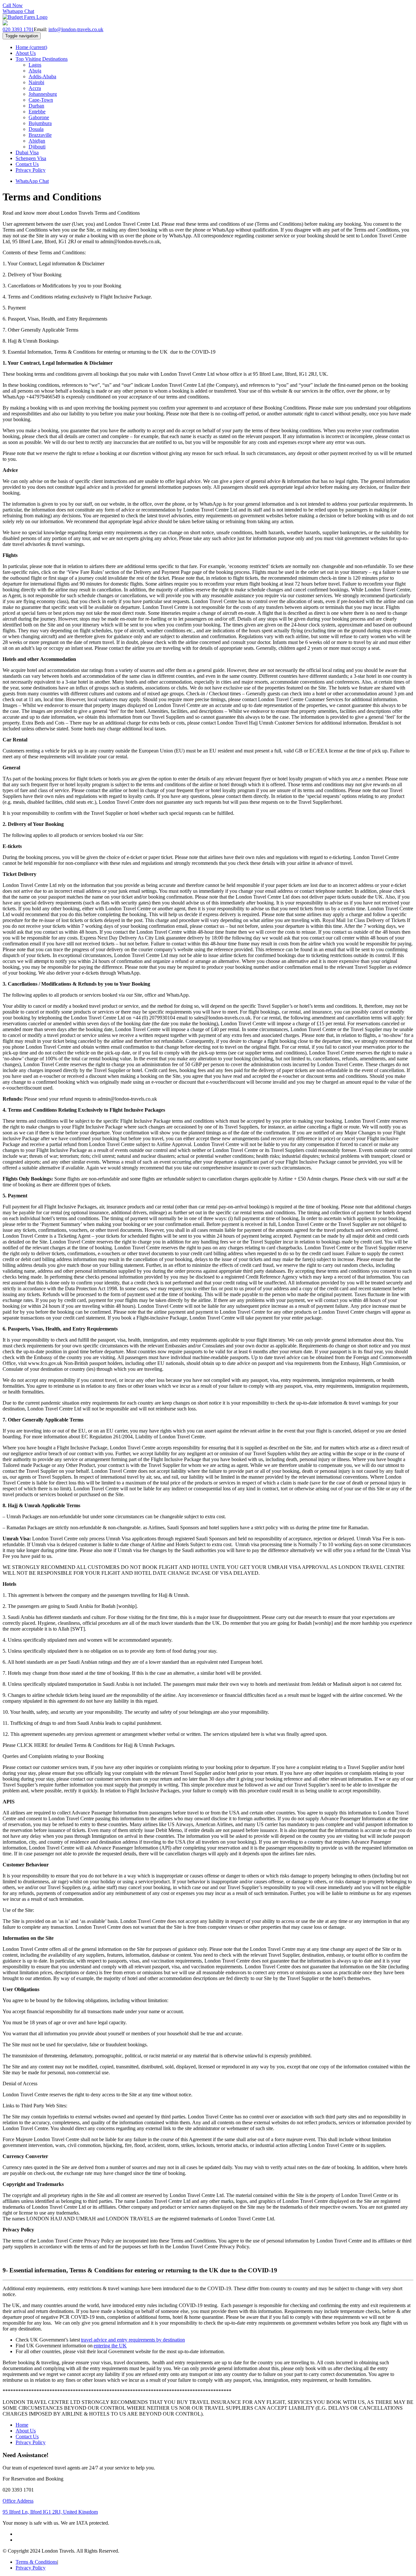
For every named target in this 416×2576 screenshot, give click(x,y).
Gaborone (39, 117)
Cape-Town (41, 100)
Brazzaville (40, 135)
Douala (36, 129)
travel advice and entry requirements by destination (133, 2340)
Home (31, 47)
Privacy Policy (31, 170)
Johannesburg (43, 94)
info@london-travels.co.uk (76, 29)
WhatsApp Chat (32, 181)
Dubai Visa (27, 152)
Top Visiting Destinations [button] (42, 59)
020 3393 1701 (18, 29)
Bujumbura (40, 123)
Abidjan (37, 141)
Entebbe (37, 112)
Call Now (13, 5)
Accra (35, 88)
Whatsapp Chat (18, 11)
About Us (26, 53)
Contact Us (27, 164)
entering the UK (110, 2346)
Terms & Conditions (36, 2562)
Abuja (35, 71)
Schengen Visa (31, 158)
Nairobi (36, 82)
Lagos (35, 65)
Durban (36, 106)
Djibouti (37, 147)
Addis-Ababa (42, 76)
